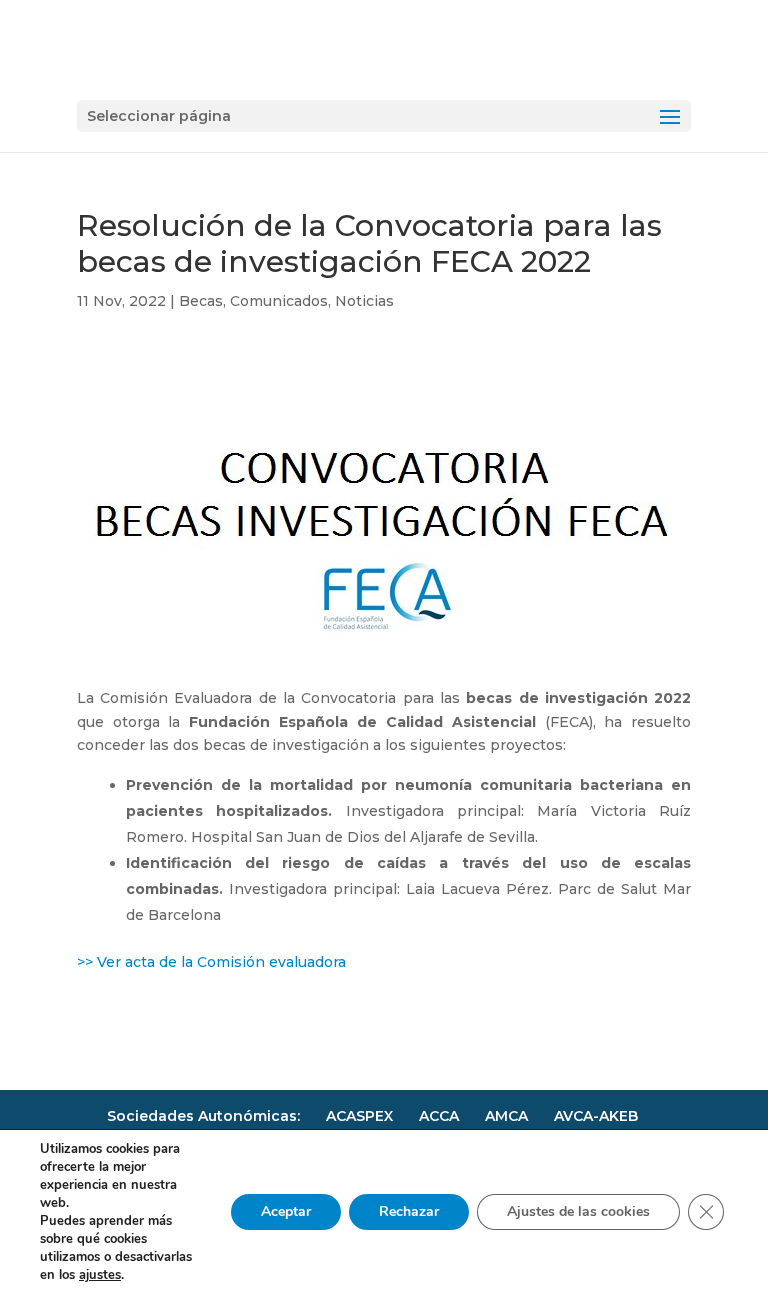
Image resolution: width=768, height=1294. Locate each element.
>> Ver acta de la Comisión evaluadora (211, 962)
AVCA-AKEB (596, 1116)
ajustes (100, 1275)
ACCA (439, 1116)
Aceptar (286, 1211)
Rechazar (409, 1211)
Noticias (364, 301)
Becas (201, 301)
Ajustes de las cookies (578, 1211)
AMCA (506, 1116)
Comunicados (279, 301)
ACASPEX (359, 1116)
